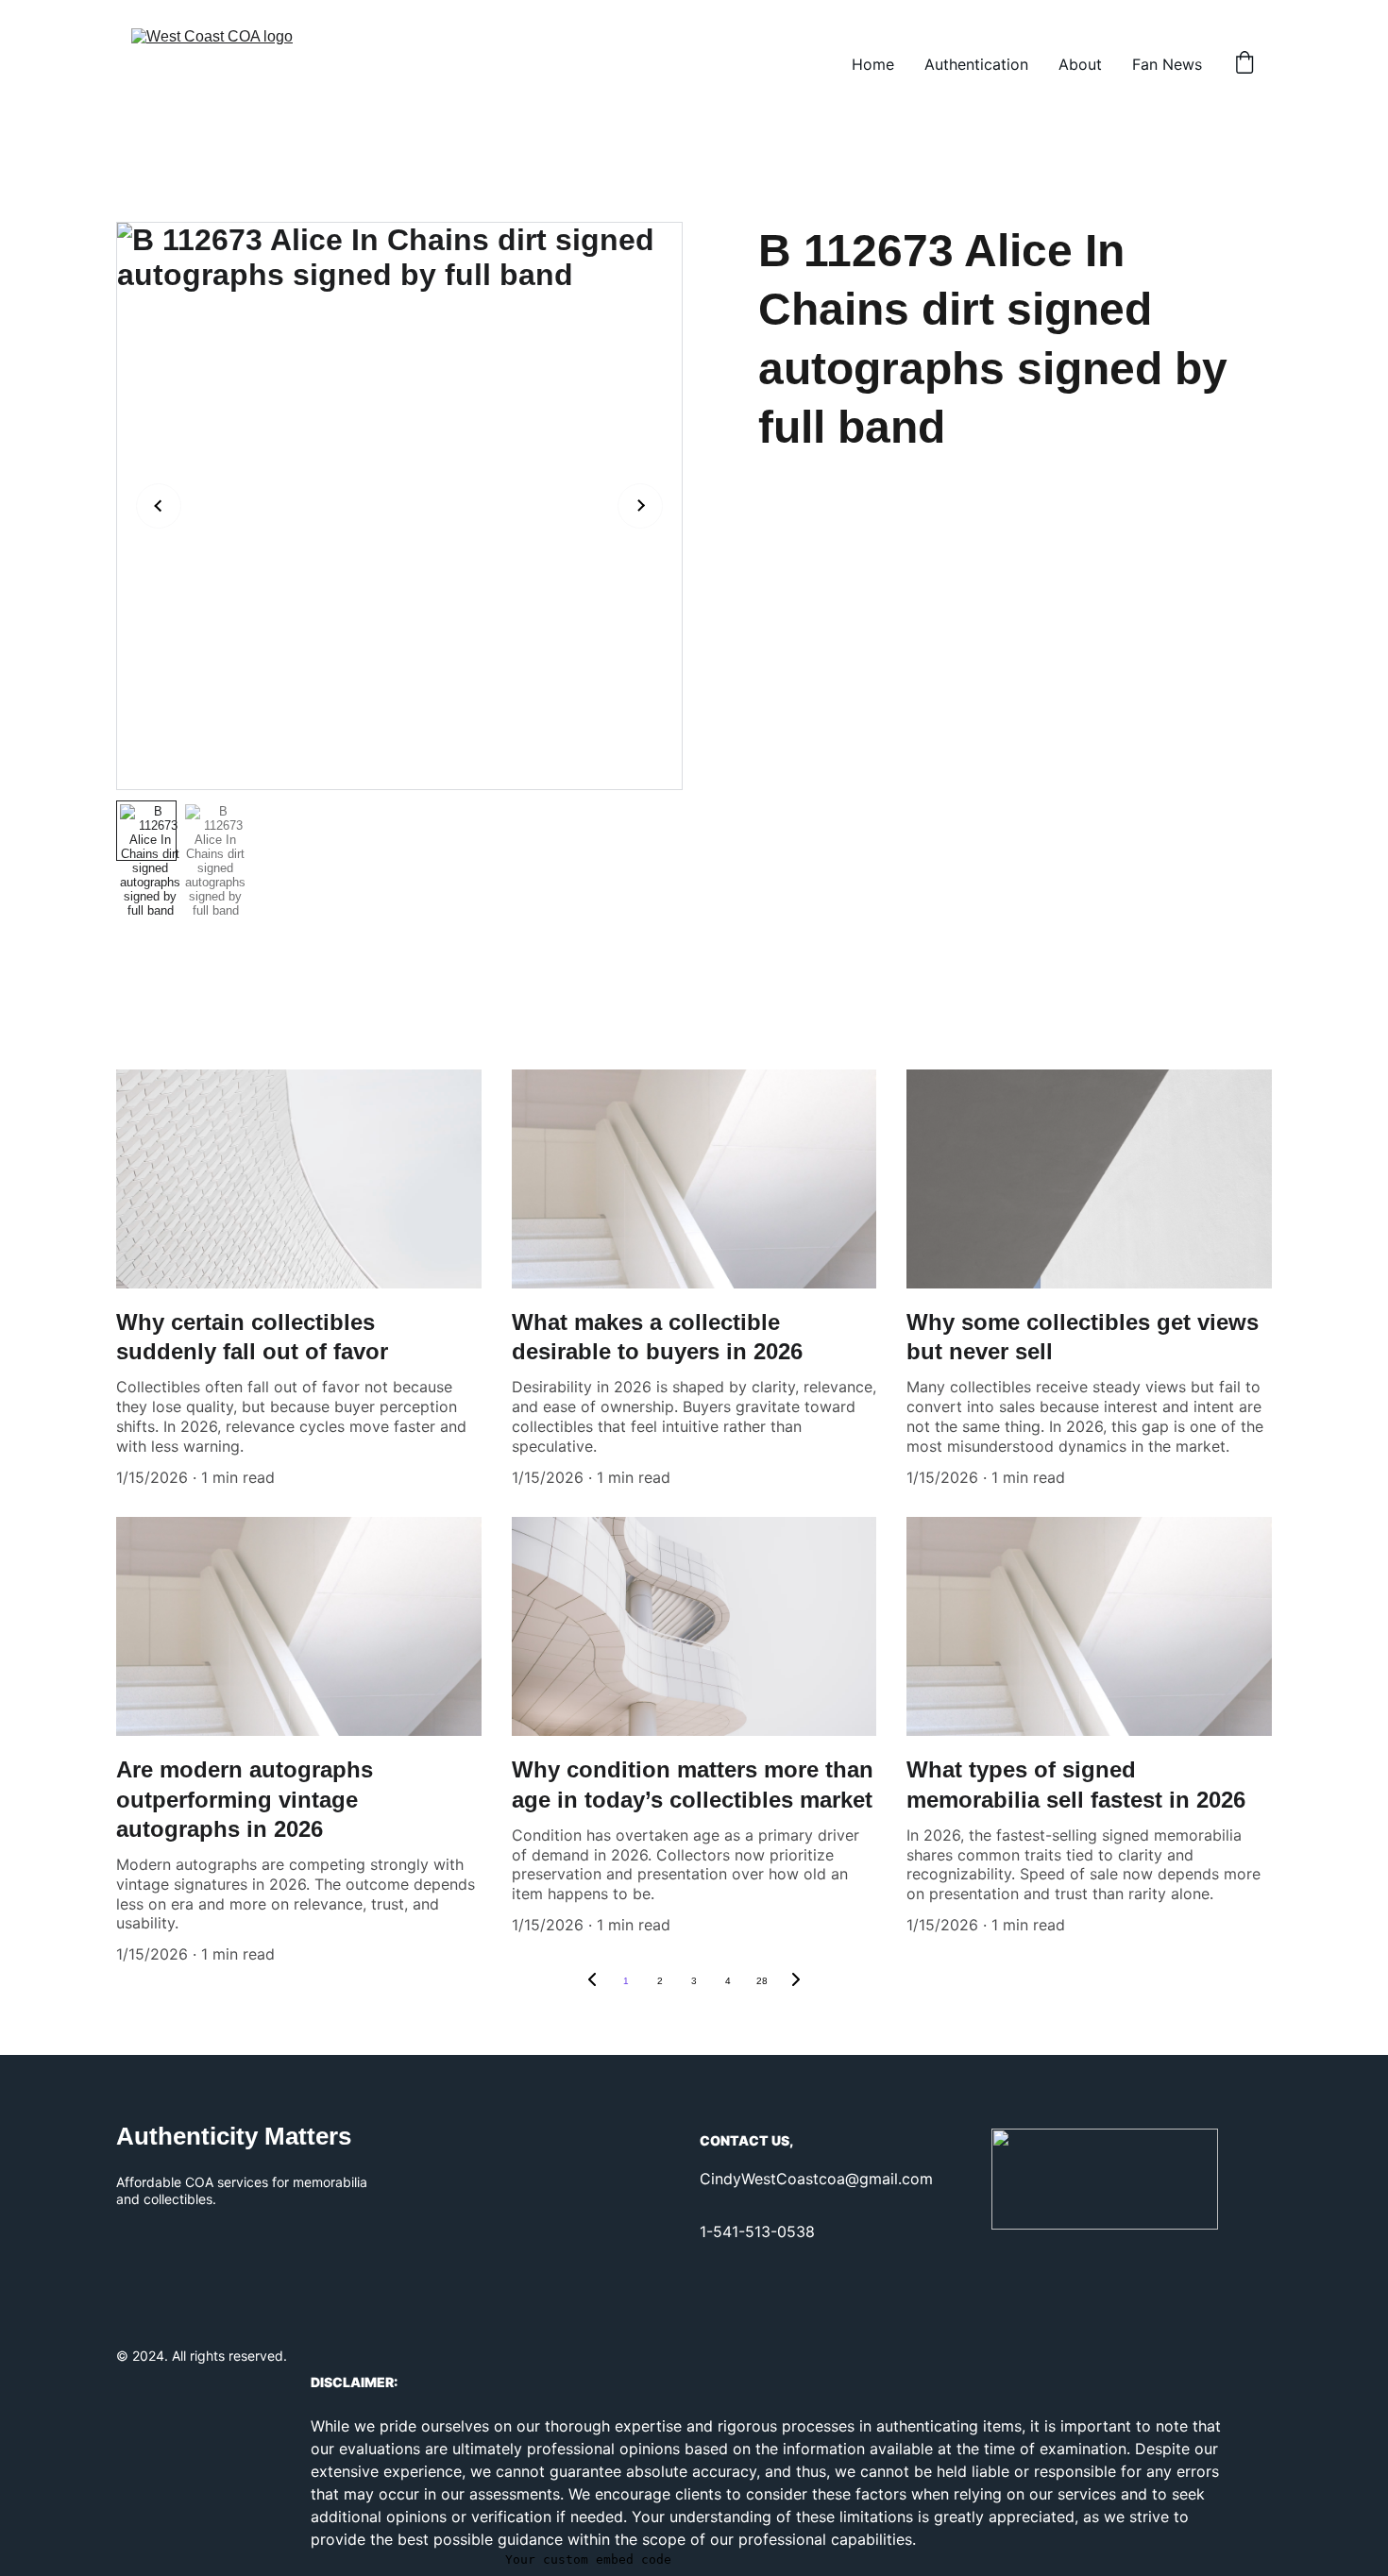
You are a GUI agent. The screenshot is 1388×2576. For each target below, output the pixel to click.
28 (762, 1981)
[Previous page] (592, 1981)
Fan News (1167, 64)
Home (873, 64)
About (1080, 64)
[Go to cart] (1244, 64)
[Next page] (796, 1981)
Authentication (976, 64)
